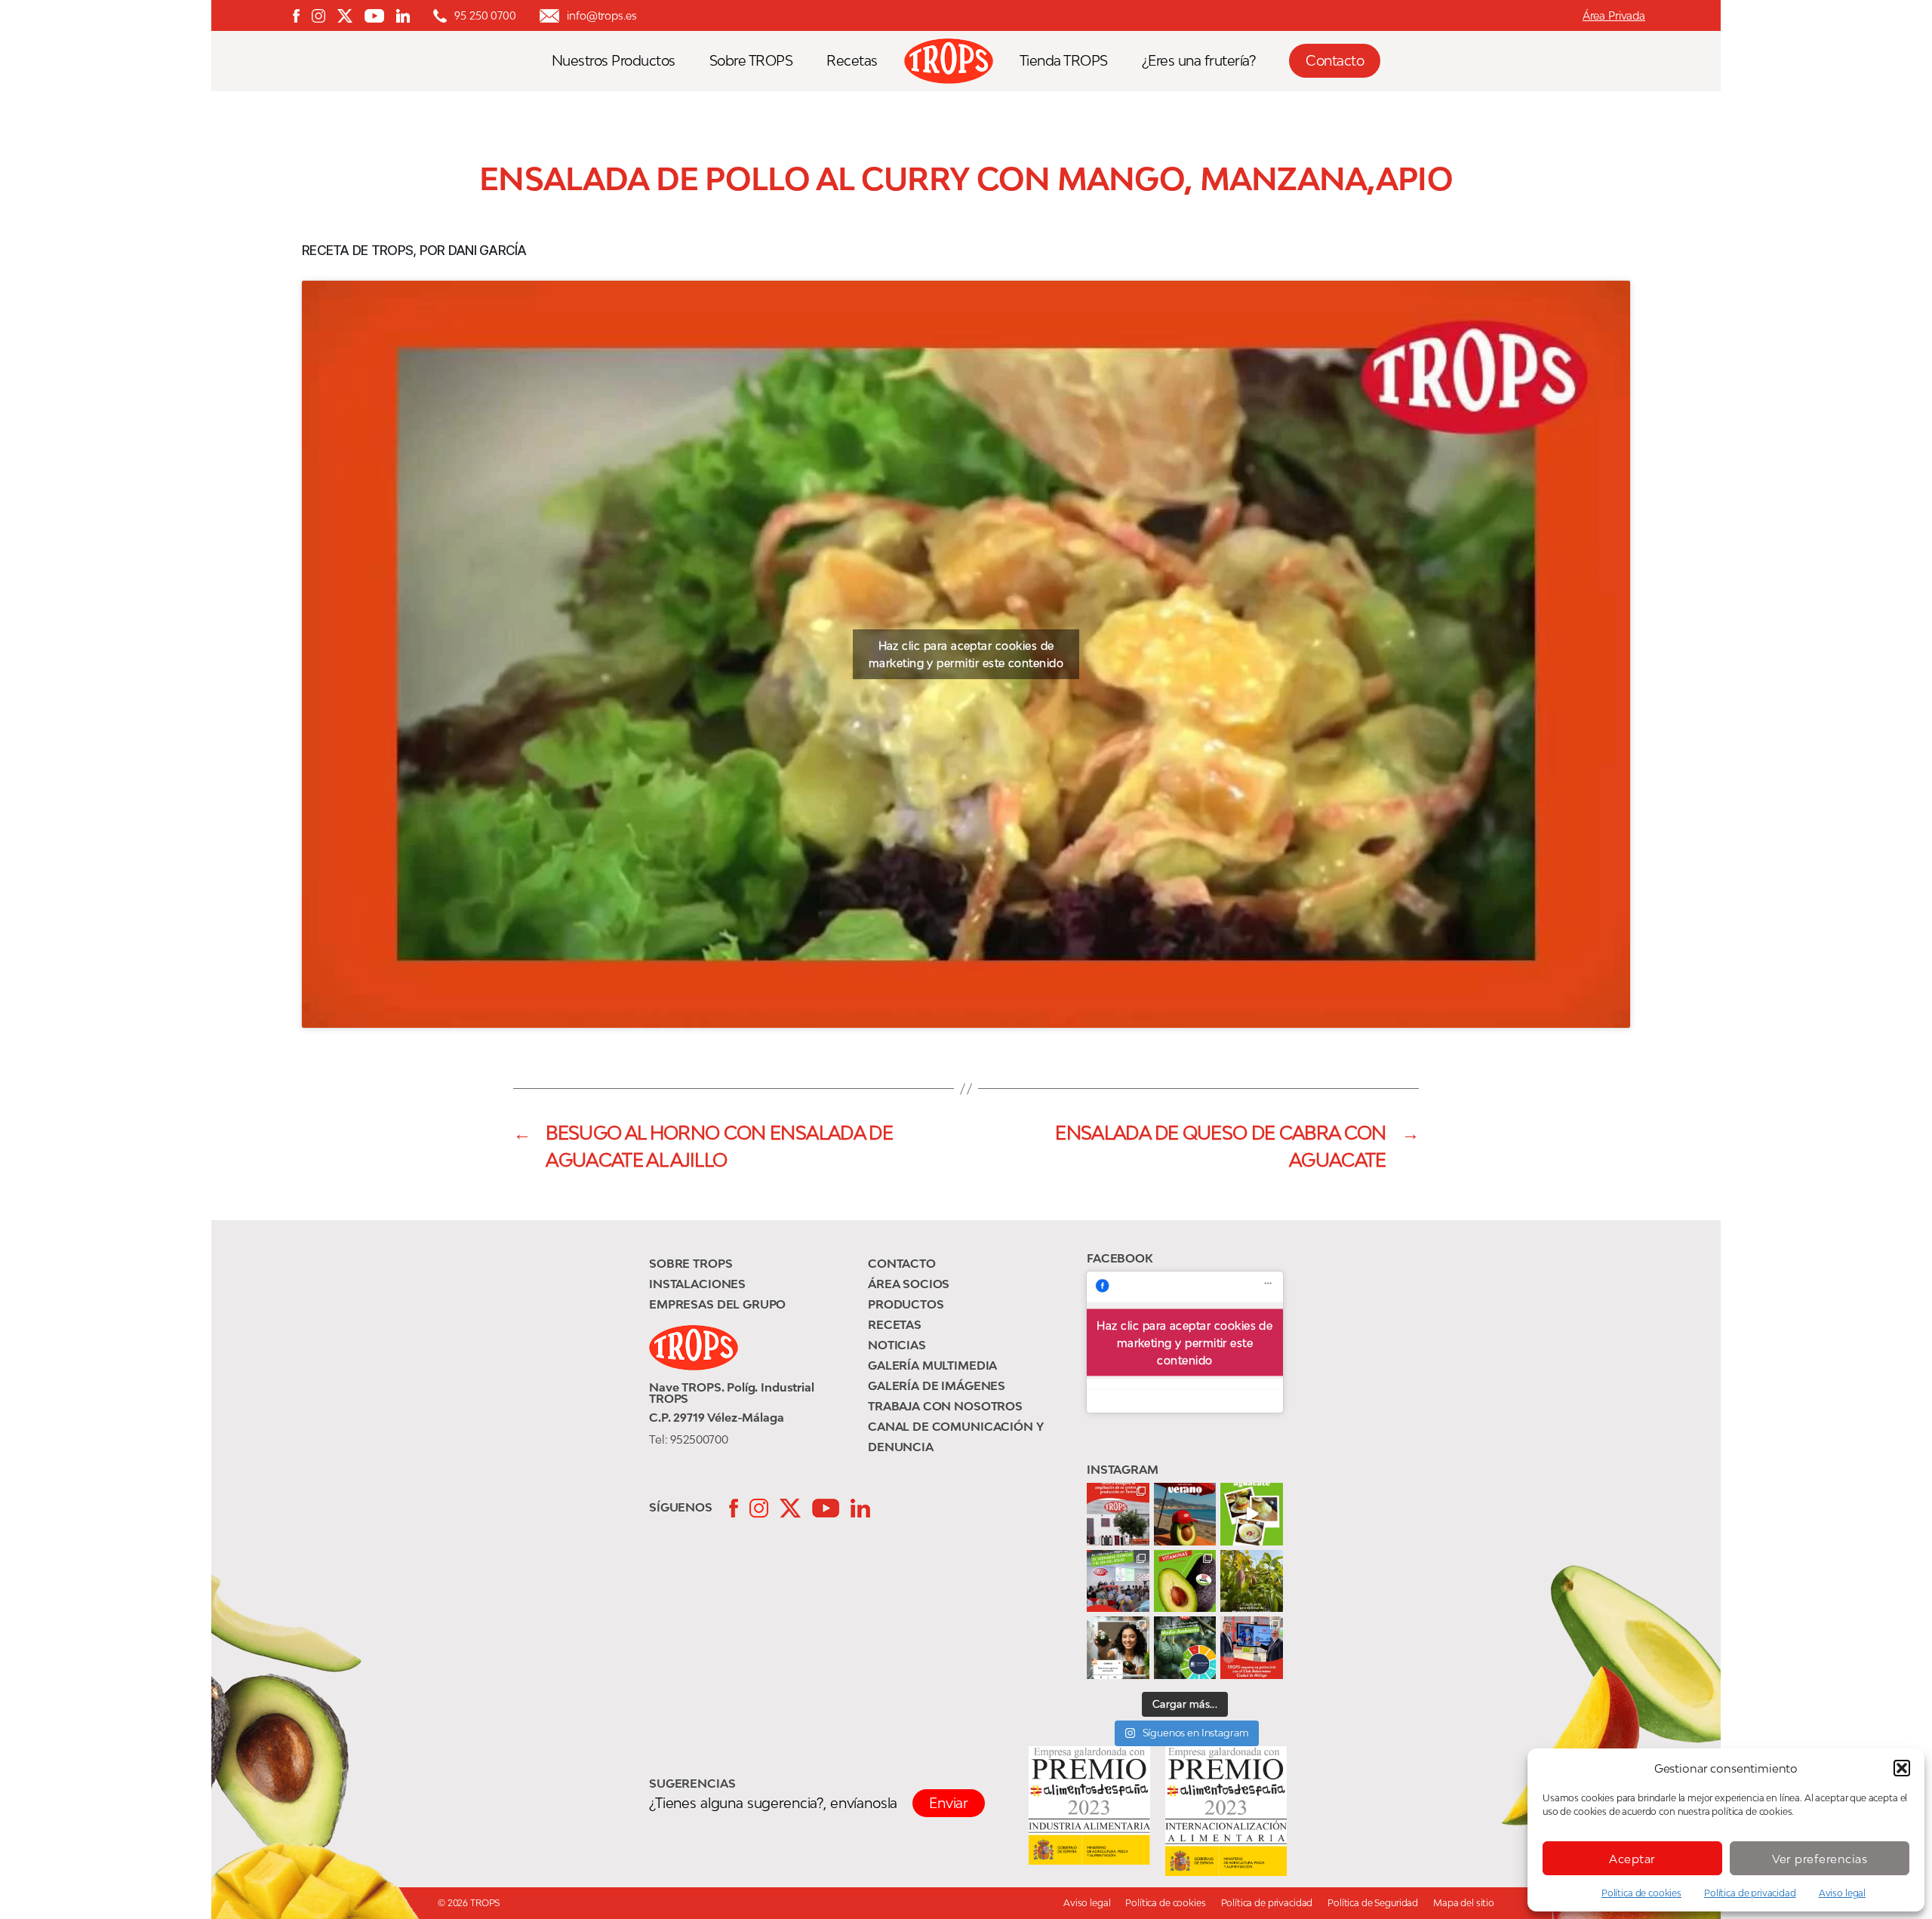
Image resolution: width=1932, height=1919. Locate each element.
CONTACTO (902, 1263)
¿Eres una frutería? (1199, 61)
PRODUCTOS (906, 1304)
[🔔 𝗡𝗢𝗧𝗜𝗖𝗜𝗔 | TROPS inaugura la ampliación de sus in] (1118, 1514)
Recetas (852, 61)
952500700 (699, 1439)
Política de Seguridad (1373, 1903)
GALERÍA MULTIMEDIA (932, 1365)
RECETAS (895, 1324)
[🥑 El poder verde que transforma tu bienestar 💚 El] (1185, 1581)
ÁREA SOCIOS (909, 1284)
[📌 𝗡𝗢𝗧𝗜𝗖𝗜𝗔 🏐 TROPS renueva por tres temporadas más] (1252, 1648)
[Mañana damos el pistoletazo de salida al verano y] (1252, 1514)
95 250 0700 (485, 15)
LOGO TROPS (956, 61)
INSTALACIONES (697, 1284)
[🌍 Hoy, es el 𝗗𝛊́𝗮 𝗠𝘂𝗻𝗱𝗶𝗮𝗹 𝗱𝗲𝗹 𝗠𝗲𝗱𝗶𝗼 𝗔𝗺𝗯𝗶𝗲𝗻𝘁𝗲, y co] (1185, 1648)
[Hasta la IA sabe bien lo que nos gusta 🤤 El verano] (1185, 1514)
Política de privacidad (1750, 1893)
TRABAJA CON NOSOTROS (945, 1406)
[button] (1902, 1768)
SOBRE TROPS (691, 1263)
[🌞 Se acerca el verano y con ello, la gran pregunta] (1118, 1648)
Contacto (1335, 60)
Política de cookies (1641, 1893)
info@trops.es (601, 15)
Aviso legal (1842, 1893)
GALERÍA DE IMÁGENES (937, 1385)
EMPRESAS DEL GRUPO (717, 1304)
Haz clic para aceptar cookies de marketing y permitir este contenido (966, 654)
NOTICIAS (897, 1345)
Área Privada (1614, 15)
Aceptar (1632, 1859)
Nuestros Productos (614, 61)
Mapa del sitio (1464, 1903)
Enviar (949, 1803)
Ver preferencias (1820, 1859)
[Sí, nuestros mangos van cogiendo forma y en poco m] (1252, 1581)
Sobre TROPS (751, 61)
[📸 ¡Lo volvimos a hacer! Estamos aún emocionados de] (1118, 1581)
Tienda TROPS (1064, 61)
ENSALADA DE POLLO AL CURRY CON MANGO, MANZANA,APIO (966, 179)
